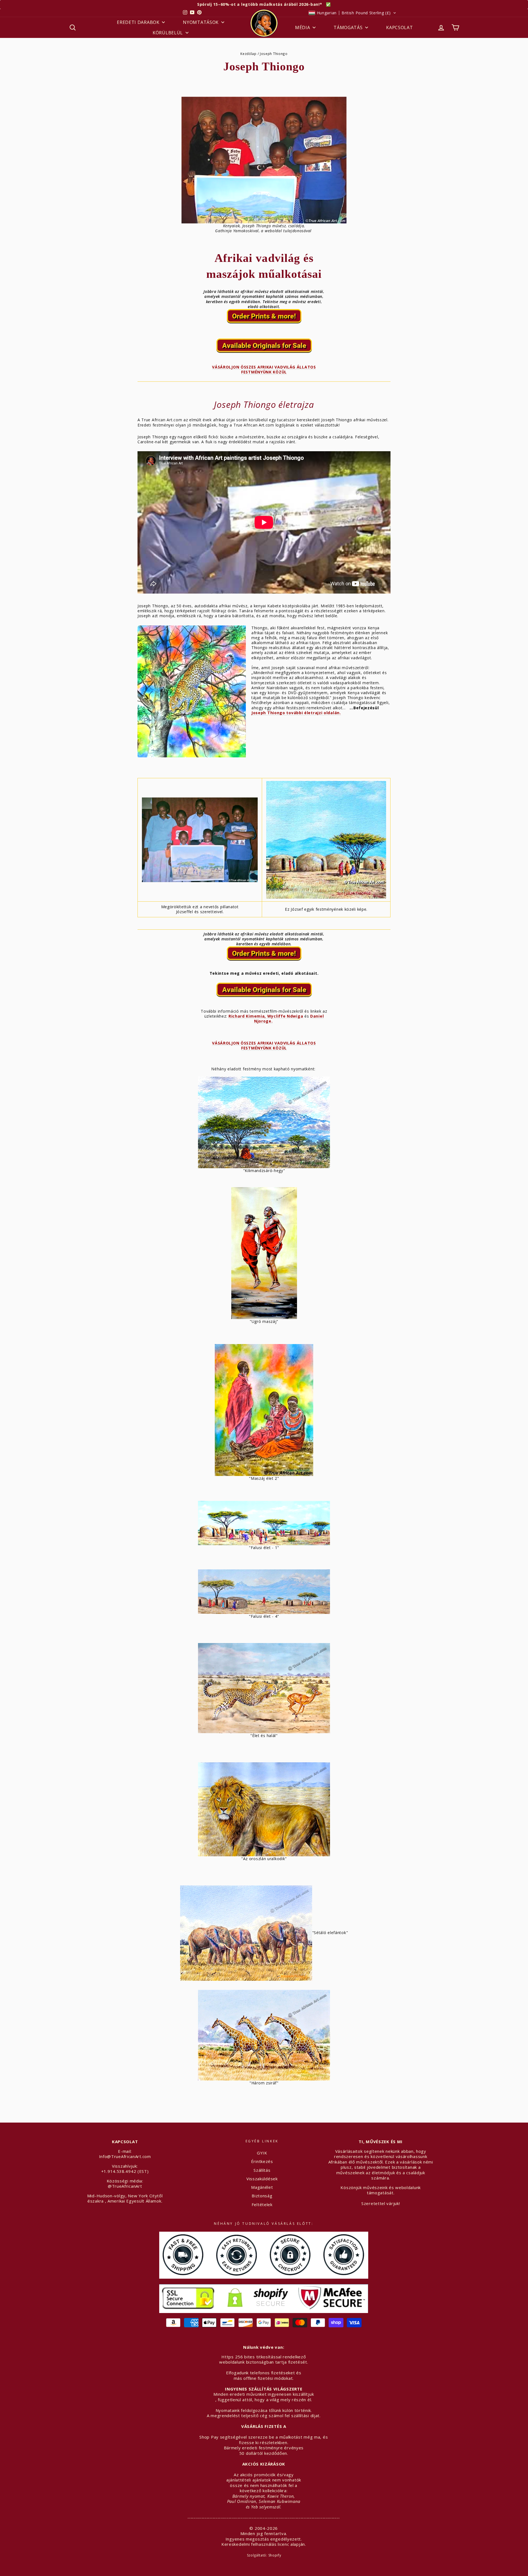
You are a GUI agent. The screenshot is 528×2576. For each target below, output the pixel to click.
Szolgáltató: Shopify (264, 2555)
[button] (353, 13)
